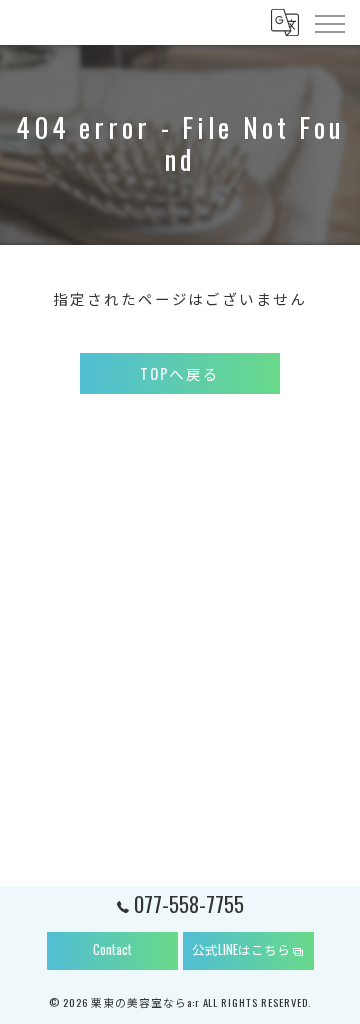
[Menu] (329, 22)
